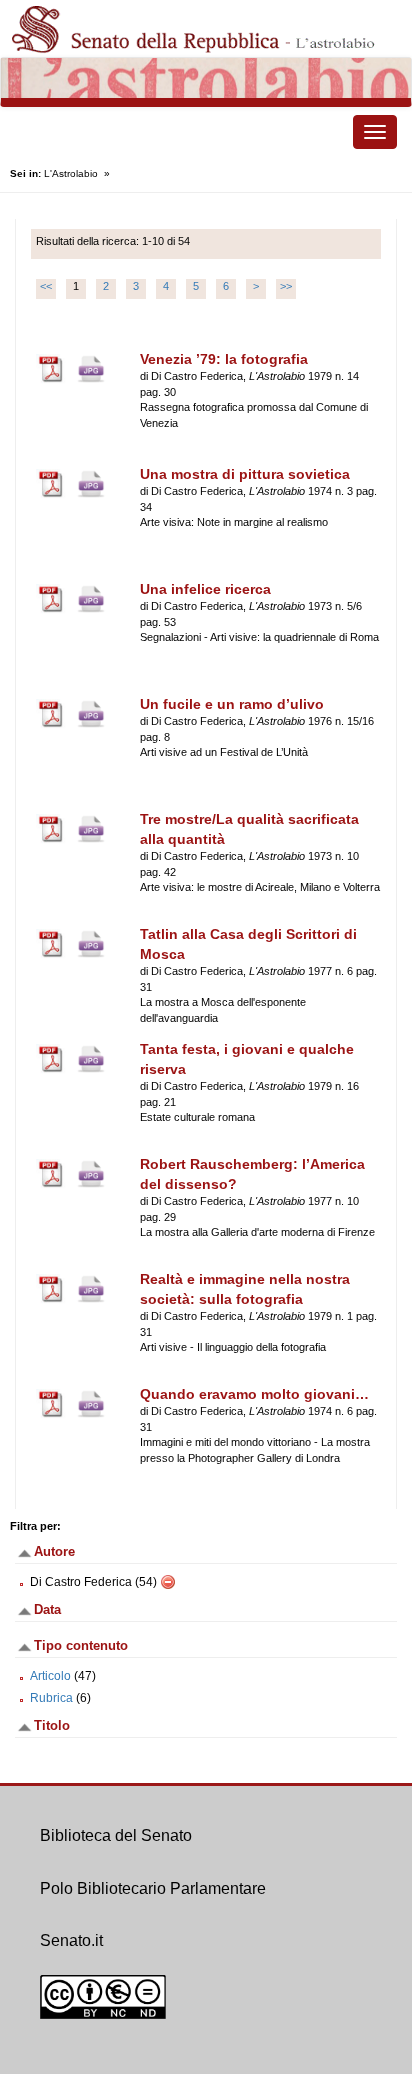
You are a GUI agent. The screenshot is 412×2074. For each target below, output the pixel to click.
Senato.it (71, 1940)
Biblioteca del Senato (116, 1835)
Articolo (50, 1676)
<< (46, 286)
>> (286, 286)
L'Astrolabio (71, 173)
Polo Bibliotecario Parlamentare (153, 1888)
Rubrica (51, 1698)
